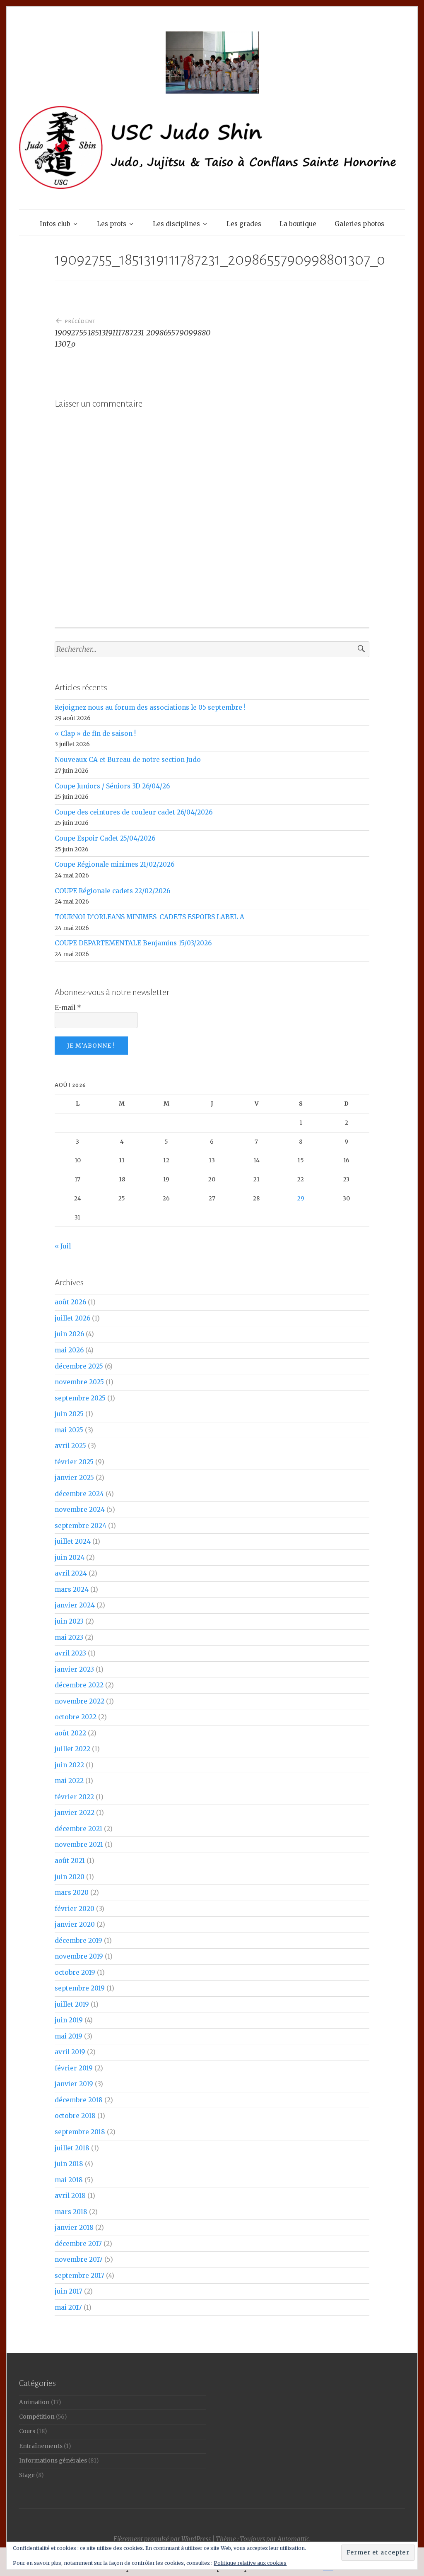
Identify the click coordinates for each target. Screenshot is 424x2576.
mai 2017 (68, 2307)
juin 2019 (69, 2020)
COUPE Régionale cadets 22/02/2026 (112, 891)
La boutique (298, 224)
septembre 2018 (80, 2132)
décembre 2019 (78, 1941)
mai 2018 (69, 2180)
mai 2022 (69, 1781)
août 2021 (70, 1861)
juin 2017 (69, 2291)
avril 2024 (71, 1573)
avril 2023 (70, 1653)
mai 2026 (69, 1350)
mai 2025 (69, 1430)
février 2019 (74, 2068)
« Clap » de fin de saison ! (95, 734)
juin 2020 (70, 1877)
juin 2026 (69, 1334)
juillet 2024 (73, 1541)
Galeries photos (359, 224)
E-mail (68, 1008)
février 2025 (74, 1462)
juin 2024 (70, 1558)
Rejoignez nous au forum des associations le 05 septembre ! (150, 707)
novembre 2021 (79, 1845)
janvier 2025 (74, 1478)
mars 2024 (72, 1589)
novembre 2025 (79, 1382)
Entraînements (41, 2446)
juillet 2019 (72, 2004)
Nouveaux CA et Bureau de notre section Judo (128, 760)
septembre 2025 (80, 1398)
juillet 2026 (72, 1318)
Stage (27, 2475)
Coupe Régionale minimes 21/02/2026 (114, 864)
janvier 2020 (75, 1924)
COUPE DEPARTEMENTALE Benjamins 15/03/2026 (133, 943)
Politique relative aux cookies (250, 2563)
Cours (27, 2431)
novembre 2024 (80, 1510)
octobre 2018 (75, 2116)
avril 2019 (70, 2052)
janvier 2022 (75, 1813)
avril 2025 (70, 1446)
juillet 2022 (72, 1749)
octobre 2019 (75, 1972)
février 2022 (74, 1797)
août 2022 (70, 1733)
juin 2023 (69, 1621)
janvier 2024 (75, 1605)
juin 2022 (69, 1765)
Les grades (244, 224)
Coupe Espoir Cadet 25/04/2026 (105, 838)
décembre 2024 (79, 1494)
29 (301, 1198)
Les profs (112, 224)
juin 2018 (69, 2164)
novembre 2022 (79, 1701)
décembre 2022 (79, 1685)
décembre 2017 (78, 2244)
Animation (34, 2402)
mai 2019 (69, 2036)
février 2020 (75, 1909)
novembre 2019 (79, 1956)
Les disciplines (176, 224)
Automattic (293, 2539)
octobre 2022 (76, 1717)
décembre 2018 (79, 2100)
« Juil (63, 1246)
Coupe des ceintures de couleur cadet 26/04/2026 (134, 812)
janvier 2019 (74, 2084)
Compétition (37, 2417)
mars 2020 (72, 1893)
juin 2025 (69, 1414)
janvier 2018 (74, 2228)
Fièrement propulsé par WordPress (162, 2539)
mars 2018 (71, 2212)
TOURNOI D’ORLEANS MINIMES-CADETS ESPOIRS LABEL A (149, 917)
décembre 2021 (78, 1829)
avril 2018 (70, 2196)
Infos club (55, 224)
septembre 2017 (79, 2276)
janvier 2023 (74, 1669)
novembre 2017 (79, 2259)
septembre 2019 (80, 1988)
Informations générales (53, 2461)
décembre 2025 (79, 1366)
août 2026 (70, 1302)
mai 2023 (69, 1637)
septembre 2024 (81, 1526)
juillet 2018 (72, 2148)
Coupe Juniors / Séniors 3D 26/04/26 (112, 786)
